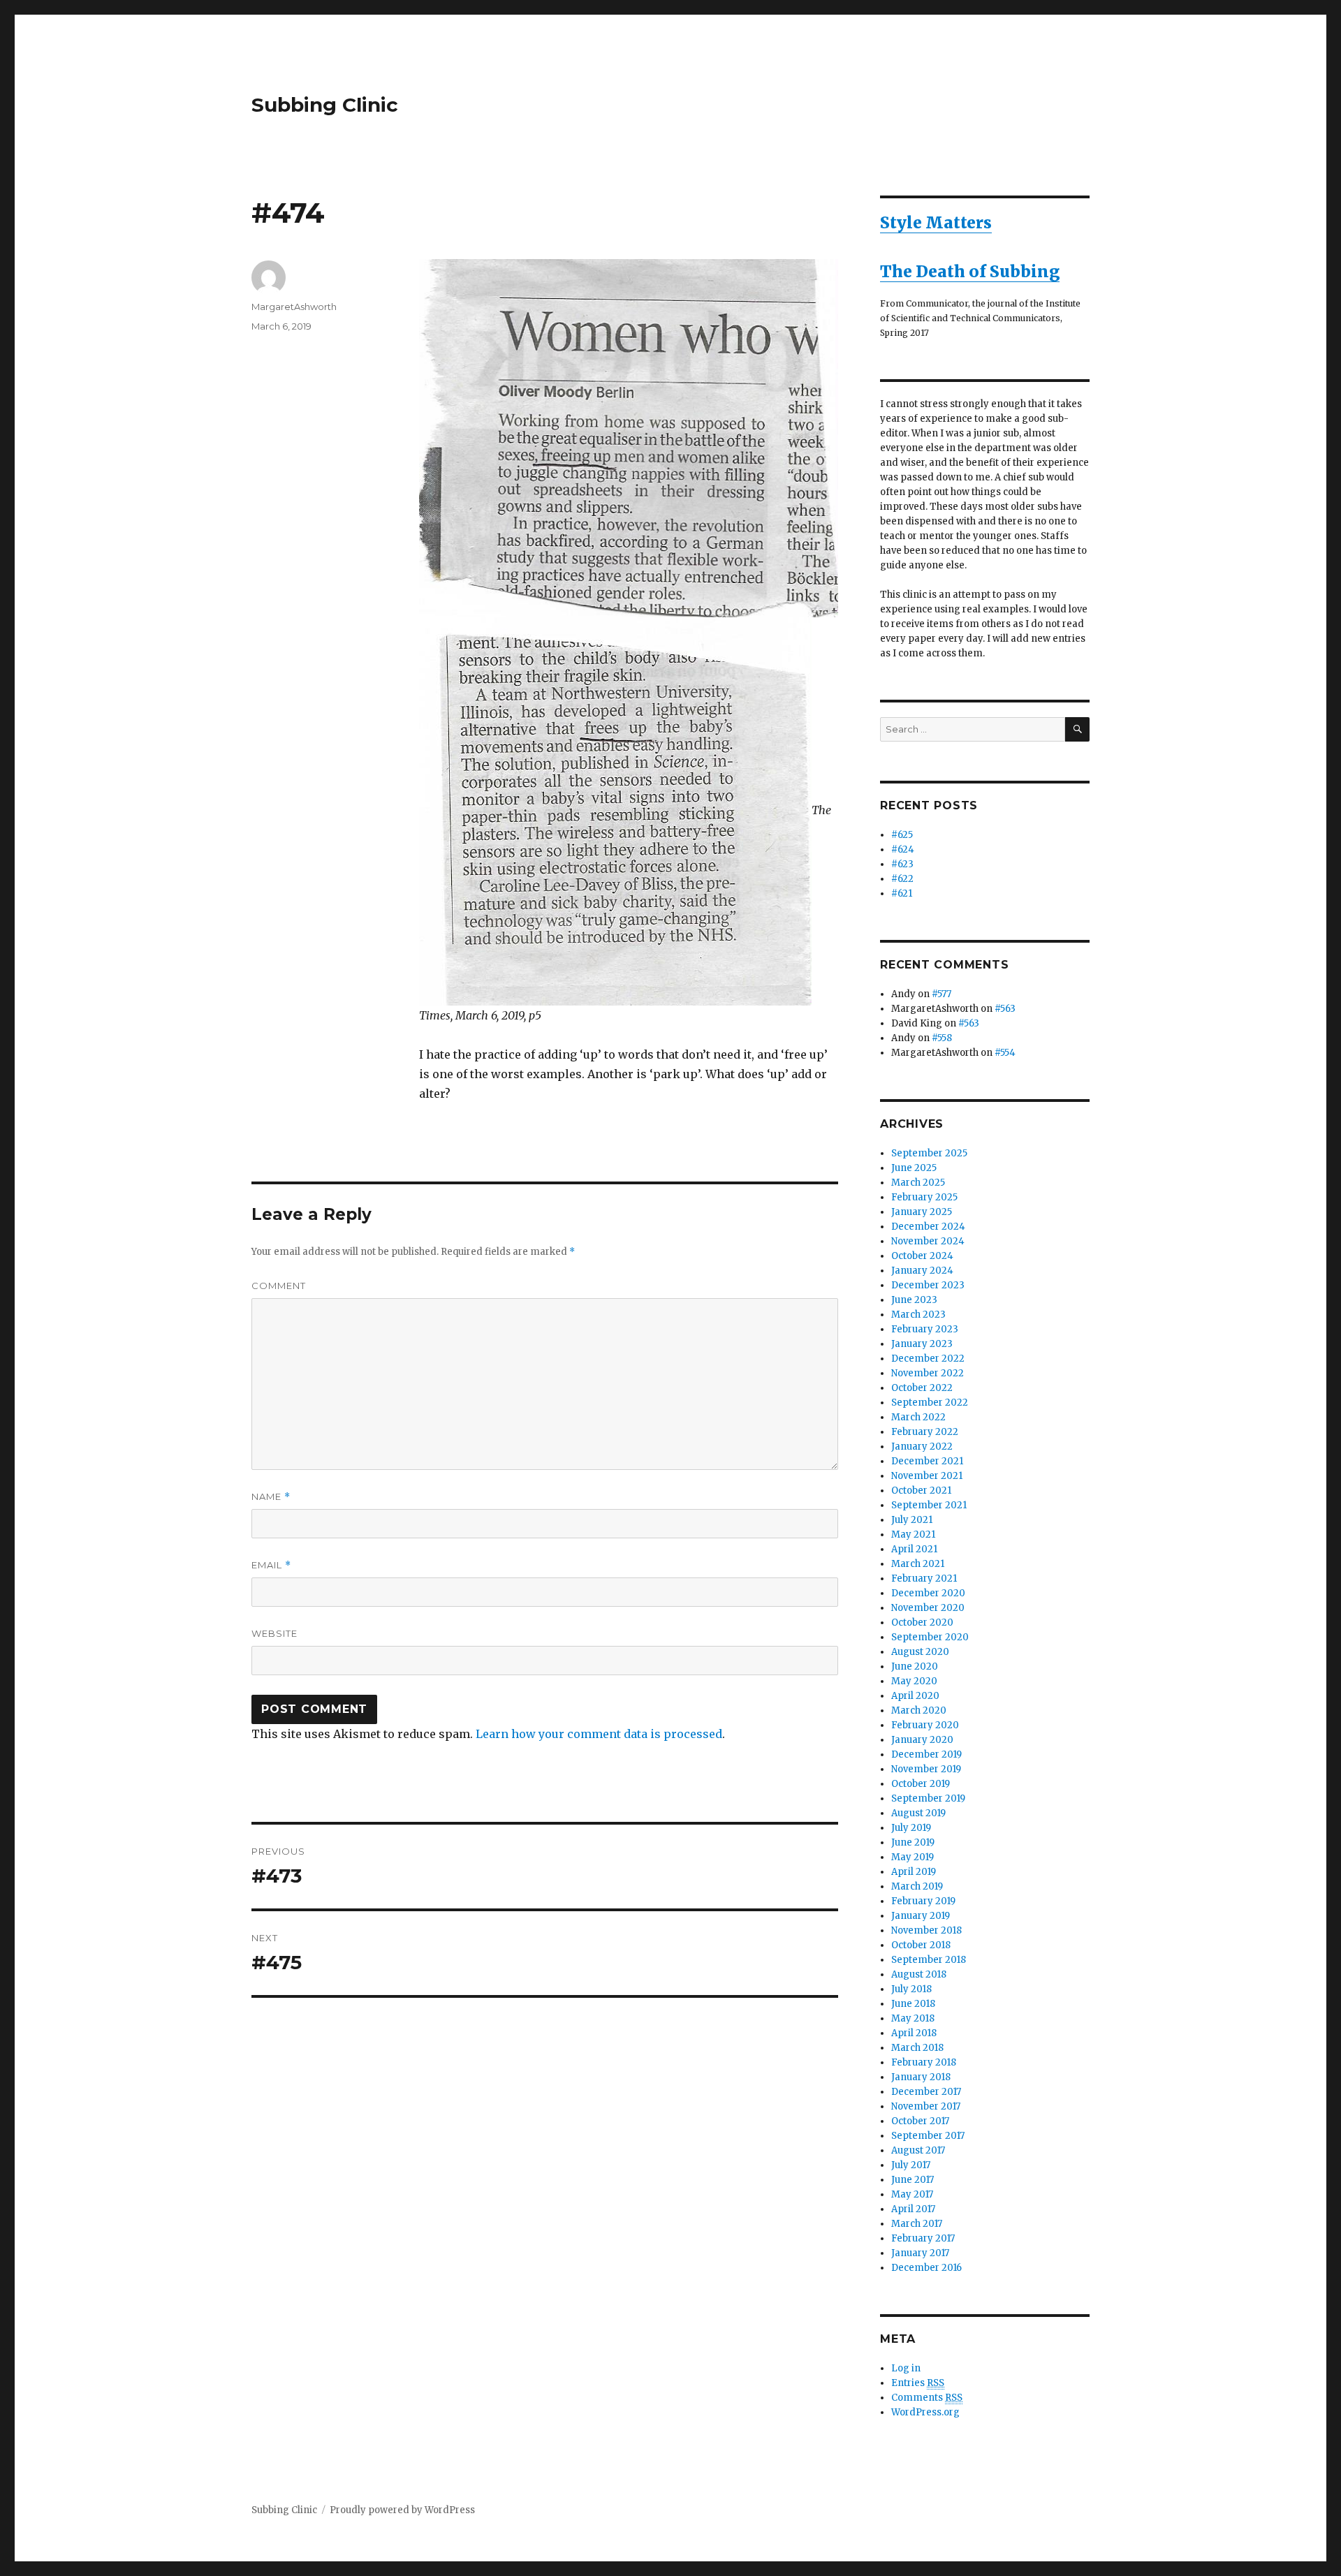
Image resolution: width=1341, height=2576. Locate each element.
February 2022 (925, 1432)
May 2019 (913, 1857)
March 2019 (917, 1886)
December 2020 (928, 1593)
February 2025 (924, 1197)
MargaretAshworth (294, 307)
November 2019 (926, 1769)
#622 (902, 879)
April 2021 (914, 1549)
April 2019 (914, 1872)
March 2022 (918, 1417)
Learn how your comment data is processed (599, 1734)
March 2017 (917, 2224)
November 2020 (928, 1608)
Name (271, 1497)
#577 (941, 994)
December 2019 (926, 1754)
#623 (902, 864)
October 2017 (920, 2121)
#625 (902, 835)
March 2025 (918, 1183)
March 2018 (917, 2048)
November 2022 (928, 1373)
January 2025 (922, 1212)
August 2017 (918, 2150)
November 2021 (927, 1476)
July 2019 (911, 1828)
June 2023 (914, 1300)
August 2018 (919, 1974)
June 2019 (913, 1842)
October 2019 (921, 1784)
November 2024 (928, 1241)
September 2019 (928, 1798)
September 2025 (929, 1153)
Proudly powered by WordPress (402, 2510)
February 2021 (924, 1578)
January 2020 (922, 1740)
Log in (906, 2368)
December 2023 (928, 1285)
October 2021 (921, 1491)
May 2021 (913, 1534)
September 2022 (930, 1403)
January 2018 (921, 2077)
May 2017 (912, 2194)
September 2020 (930, 1637)
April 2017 (913, 2209)
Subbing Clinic (325, 105)
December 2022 (928, 1359)
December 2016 (926, 2268)
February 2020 (925, 1725)
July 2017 (911, 2165)
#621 (902, 893)
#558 (942, 1038)
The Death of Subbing (970, 271)
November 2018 (926, 1930)
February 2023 (925, 1329)
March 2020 (919, 1710)
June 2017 (913, 2180)
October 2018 (921, 1945)
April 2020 (915, 1696)
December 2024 (928, 1227)
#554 (1005, 1053)
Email (271, 1565)
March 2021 (918, 1564)
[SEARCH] (1077, 729)
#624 (903, 849)
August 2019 (918, 1813)
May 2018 (913, 2018)
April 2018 (914, 2033)
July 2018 (911, 1989)
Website (274, 1633)
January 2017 (920, 2253)
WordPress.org (925, 2412)
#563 (1005, 1009)
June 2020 (915, 1666)
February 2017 (923, 2238)
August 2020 (920, 1652)
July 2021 (912, 1520)
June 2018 (913, 2004)
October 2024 (922, 1256)
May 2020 (914, 1681)
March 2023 (918, 1315)
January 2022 (922, 1447)
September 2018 (929, 1960)
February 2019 (923, 1901)
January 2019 (921, 1916)
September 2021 (929, 1505)
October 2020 (922, 1622)
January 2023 (922, 1344)
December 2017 (926, 2092)
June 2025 (914, 1168)
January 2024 (922, 1271)
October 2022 (922, 1388)
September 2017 (928, 2136)
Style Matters (936, 222)
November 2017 (926, 2106)
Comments (927, 2398)
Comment (279, 1286)
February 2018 (924, 2062)
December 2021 (927, 1461)
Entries (918, 2383)
